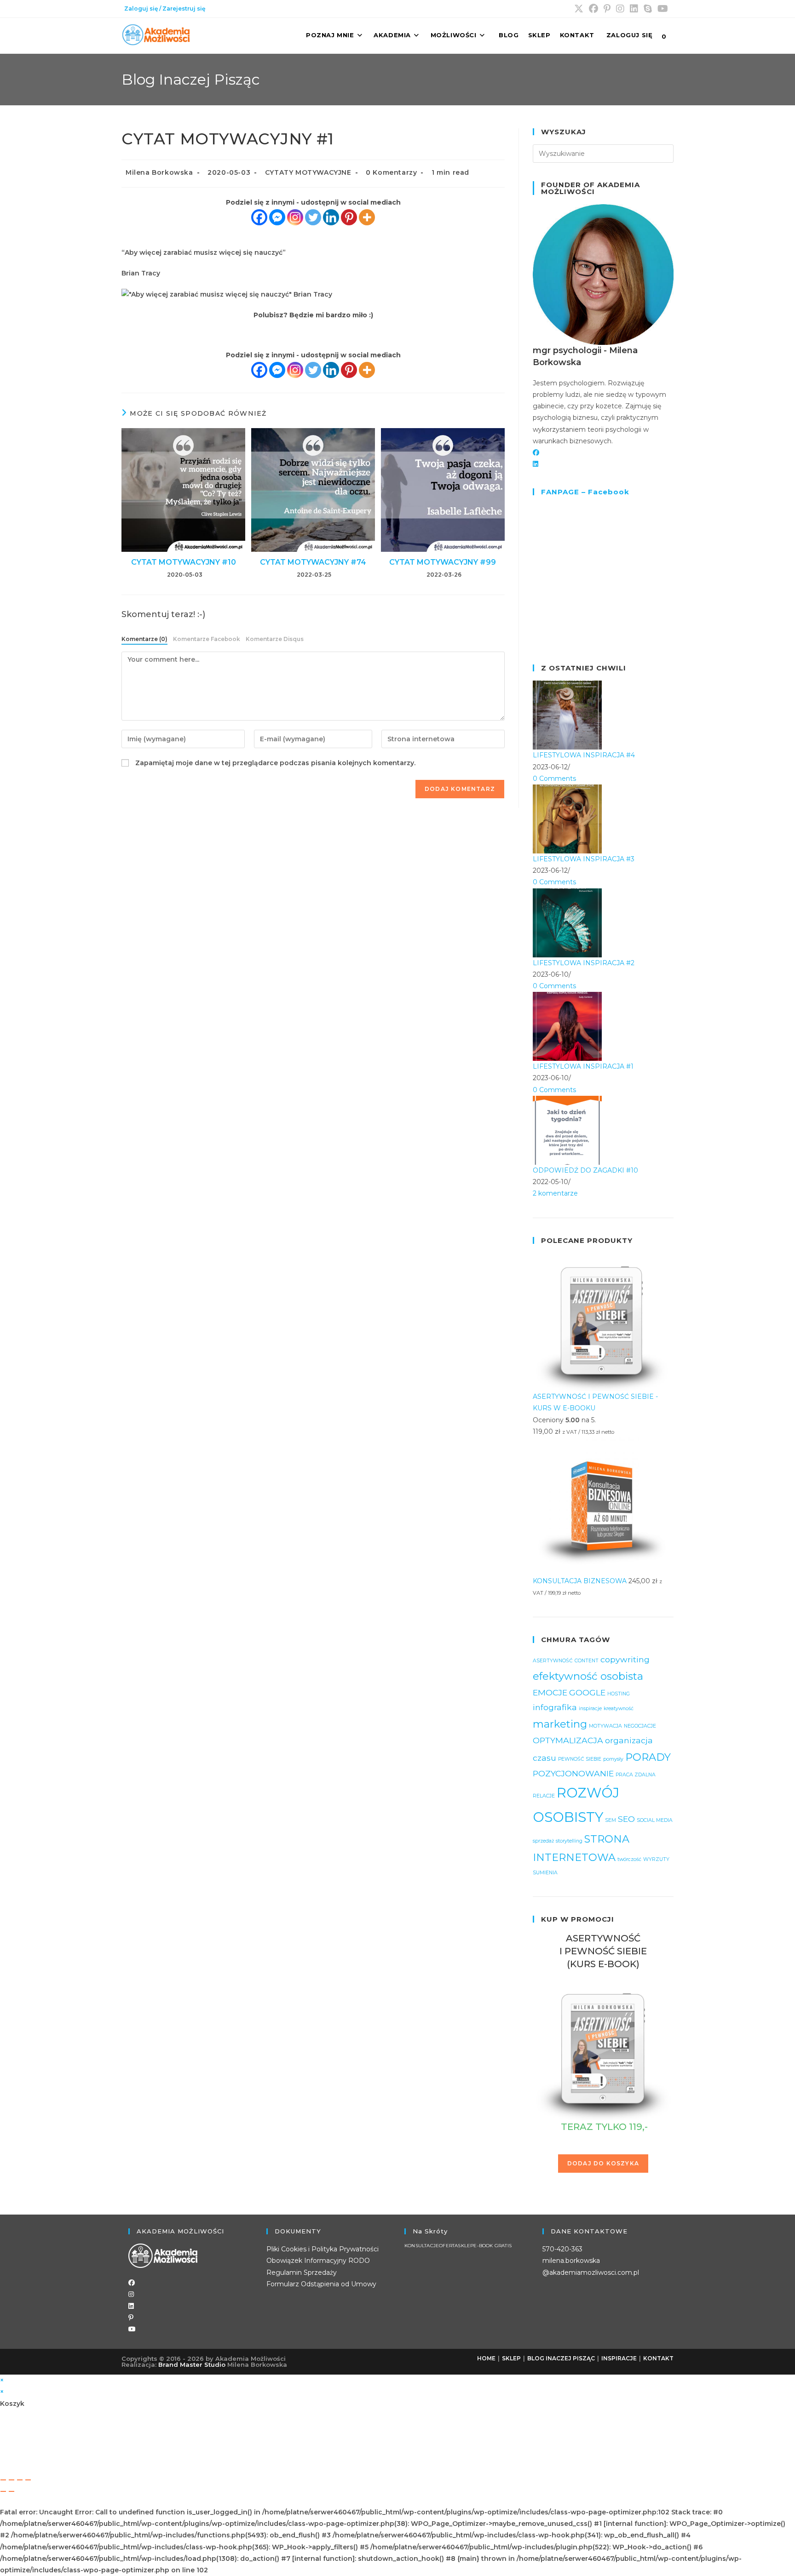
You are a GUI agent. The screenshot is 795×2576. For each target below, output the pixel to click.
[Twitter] (313, 217)
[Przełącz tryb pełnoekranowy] (12, 2480)
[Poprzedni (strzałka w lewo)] (3, 2491)
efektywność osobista (588, 1676)
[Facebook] (259, 217)
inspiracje (590, 1709)
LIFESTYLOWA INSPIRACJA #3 (584, 859)
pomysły (613, 1759)
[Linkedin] (331, 217)
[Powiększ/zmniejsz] (3, 2480)
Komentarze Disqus (275, 639)
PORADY (648, 1757)
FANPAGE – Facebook (585, 492)
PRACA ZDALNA (636, 1775)
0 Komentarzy (391, 172)
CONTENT (587, 1661)
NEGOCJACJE (640, 1726)
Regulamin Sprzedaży (302, 2273)
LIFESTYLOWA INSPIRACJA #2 (584, 963)
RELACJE (544, 1796)
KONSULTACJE (422, 2246)
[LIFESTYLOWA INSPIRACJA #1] (567, 1026)
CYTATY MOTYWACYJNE (308, 172)
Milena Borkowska (159, 172)
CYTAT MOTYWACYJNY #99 (443, 562)
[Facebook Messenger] (277, 217)
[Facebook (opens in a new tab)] (593, 9)
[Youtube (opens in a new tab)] (663, 9)
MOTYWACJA (605, 1726)
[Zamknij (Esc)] (28, 2480)
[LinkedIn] (536, 464)
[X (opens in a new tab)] (579, 9)
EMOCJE (550, 1692)
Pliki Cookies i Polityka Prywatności (323, 2249)
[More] (367, 217)
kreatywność (619, 1709)
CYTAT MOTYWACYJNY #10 (184, 562)
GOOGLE (587, 1692)
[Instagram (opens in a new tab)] (620, 9)
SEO (626, 1819)
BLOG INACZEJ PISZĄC (561, 2358)
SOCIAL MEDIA (655, 1820)
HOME (486, 2358)
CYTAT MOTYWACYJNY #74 (313, 562)
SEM (611, 1820)
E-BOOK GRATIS (493, 2246)
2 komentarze (555, 1193)
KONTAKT (658, 2358)
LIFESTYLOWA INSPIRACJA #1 (583, 1066)
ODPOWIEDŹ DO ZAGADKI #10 (585, 1170)
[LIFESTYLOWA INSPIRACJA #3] (567, 819)
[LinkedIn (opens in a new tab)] (634, 9)
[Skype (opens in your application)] (648, 9)
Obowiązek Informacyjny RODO (318, 2261)
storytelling (569, 1841)
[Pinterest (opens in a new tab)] (607, 9)
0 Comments (554, 779)
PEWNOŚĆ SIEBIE (580, 1759)
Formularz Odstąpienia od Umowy (321, 2284)
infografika (555, 1707)
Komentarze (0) (144, 639)
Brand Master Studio (192, 2364)
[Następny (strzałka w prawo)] (12, 2491)
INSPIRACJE (619, 2358)
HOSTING (619, 1694)
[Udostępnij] (20, 2480)
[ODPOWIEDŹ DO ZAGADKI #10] (567, 1129)
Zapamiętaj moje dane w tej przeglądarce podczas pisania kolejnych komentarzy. (275, 763)
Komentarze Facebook (207, 639)
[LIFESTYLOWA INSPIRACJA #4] (567, 715)
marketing (560, 1724)
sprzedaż (543, 1841)
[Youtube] (132, 2329)
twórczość (629, 1859)
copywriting (625, 1659)
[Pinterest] (349, 217)
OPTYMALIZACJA (568, 1740)
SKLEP (466, 2246)
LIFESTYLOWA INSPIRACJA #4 (584, 755)
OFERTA (448, 2246)
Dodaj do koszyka (603, 2163)
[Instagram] (295, 217)
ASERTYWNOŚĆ (553, 1661)
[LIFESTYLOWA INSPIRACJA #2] (567, 922)
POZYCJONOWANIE (573, 1773)
